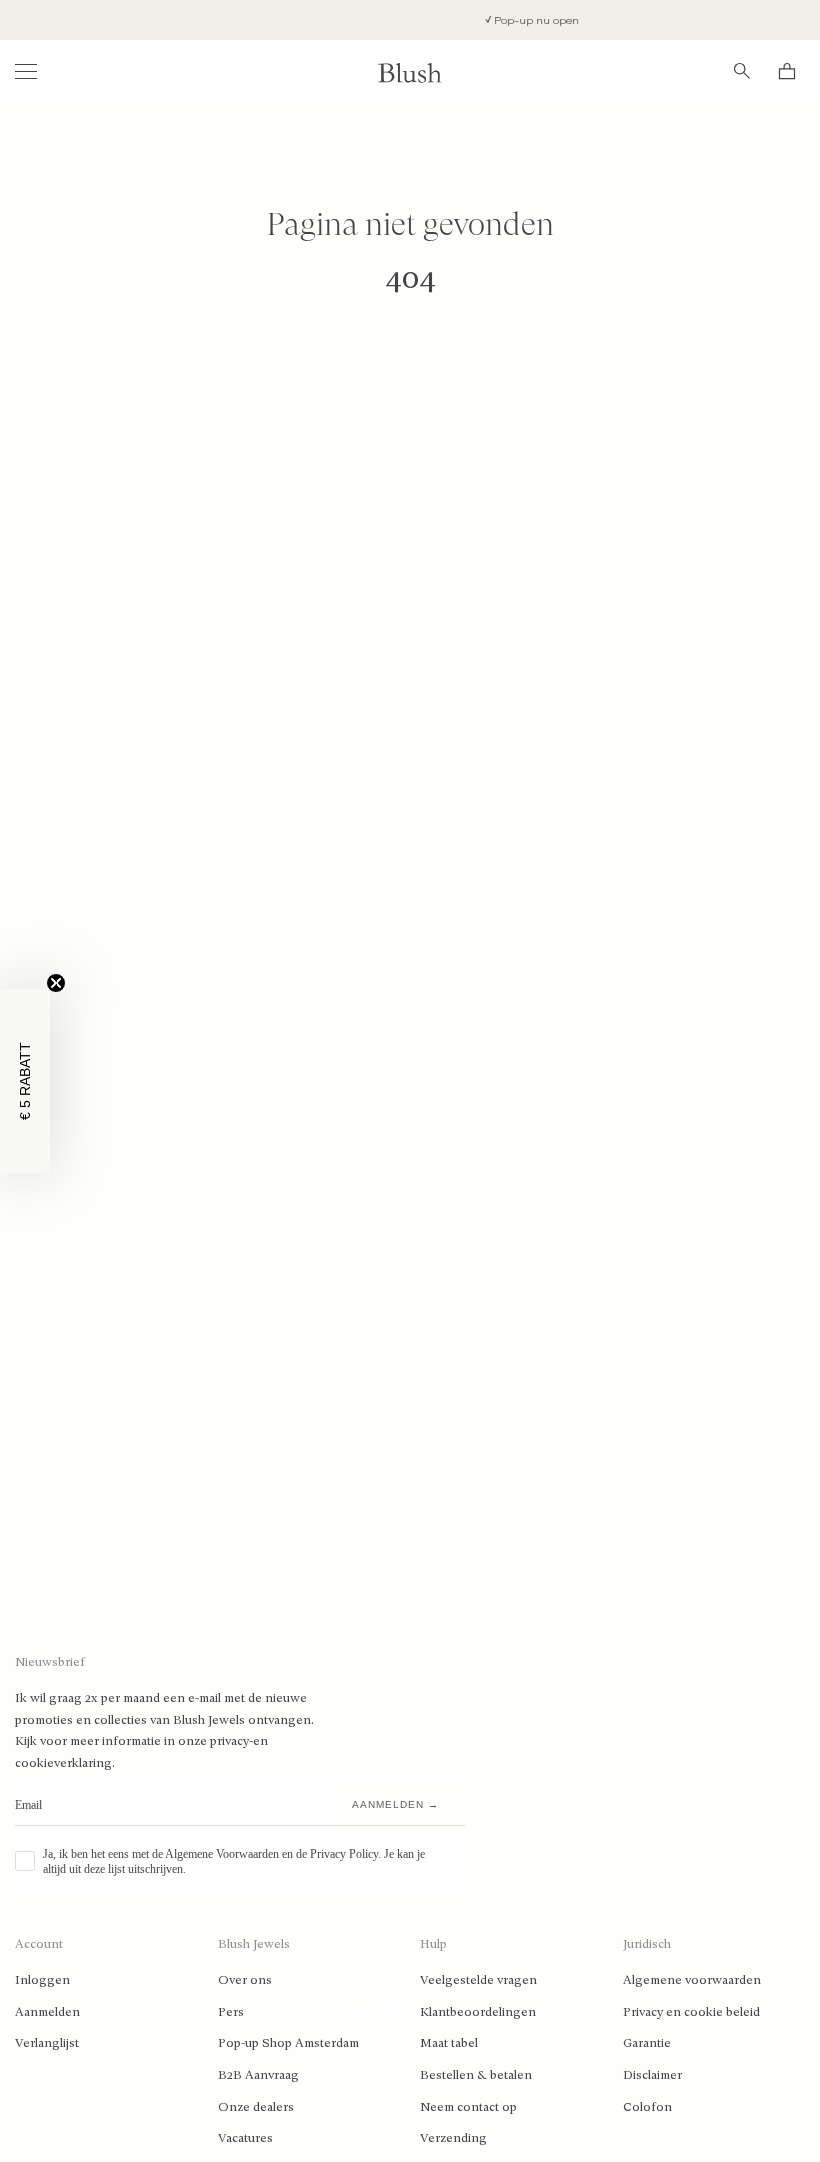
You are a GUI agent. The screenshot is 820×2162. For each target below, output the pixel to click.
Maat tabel (449, 2043)
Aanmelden (47, 2012)
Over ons (245, 1980)
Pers (231, 2012)
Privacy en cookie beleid (691, 2012)
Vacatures (245, 2138)
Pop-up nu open (516, 20)
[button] (25, 1081)
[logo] (410, 71)
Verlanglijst (47, 2043)
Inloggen (42, 1980)
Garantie (647, 2043)
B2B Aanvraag (258, 2075)
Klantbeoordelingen (478, 2012)
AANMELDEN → (395, 1804)
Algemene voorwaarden (692, 1980)
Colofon (647, 2107)
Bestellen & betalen (476, 2075)
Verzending (453, 2138)
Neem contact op (468, 2107)
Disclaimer (652, 2075)
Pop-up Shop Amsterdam (288, 2043)
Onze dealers (256, 2107)
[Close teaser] (56, 983)
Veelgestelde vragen (478, 1980)
